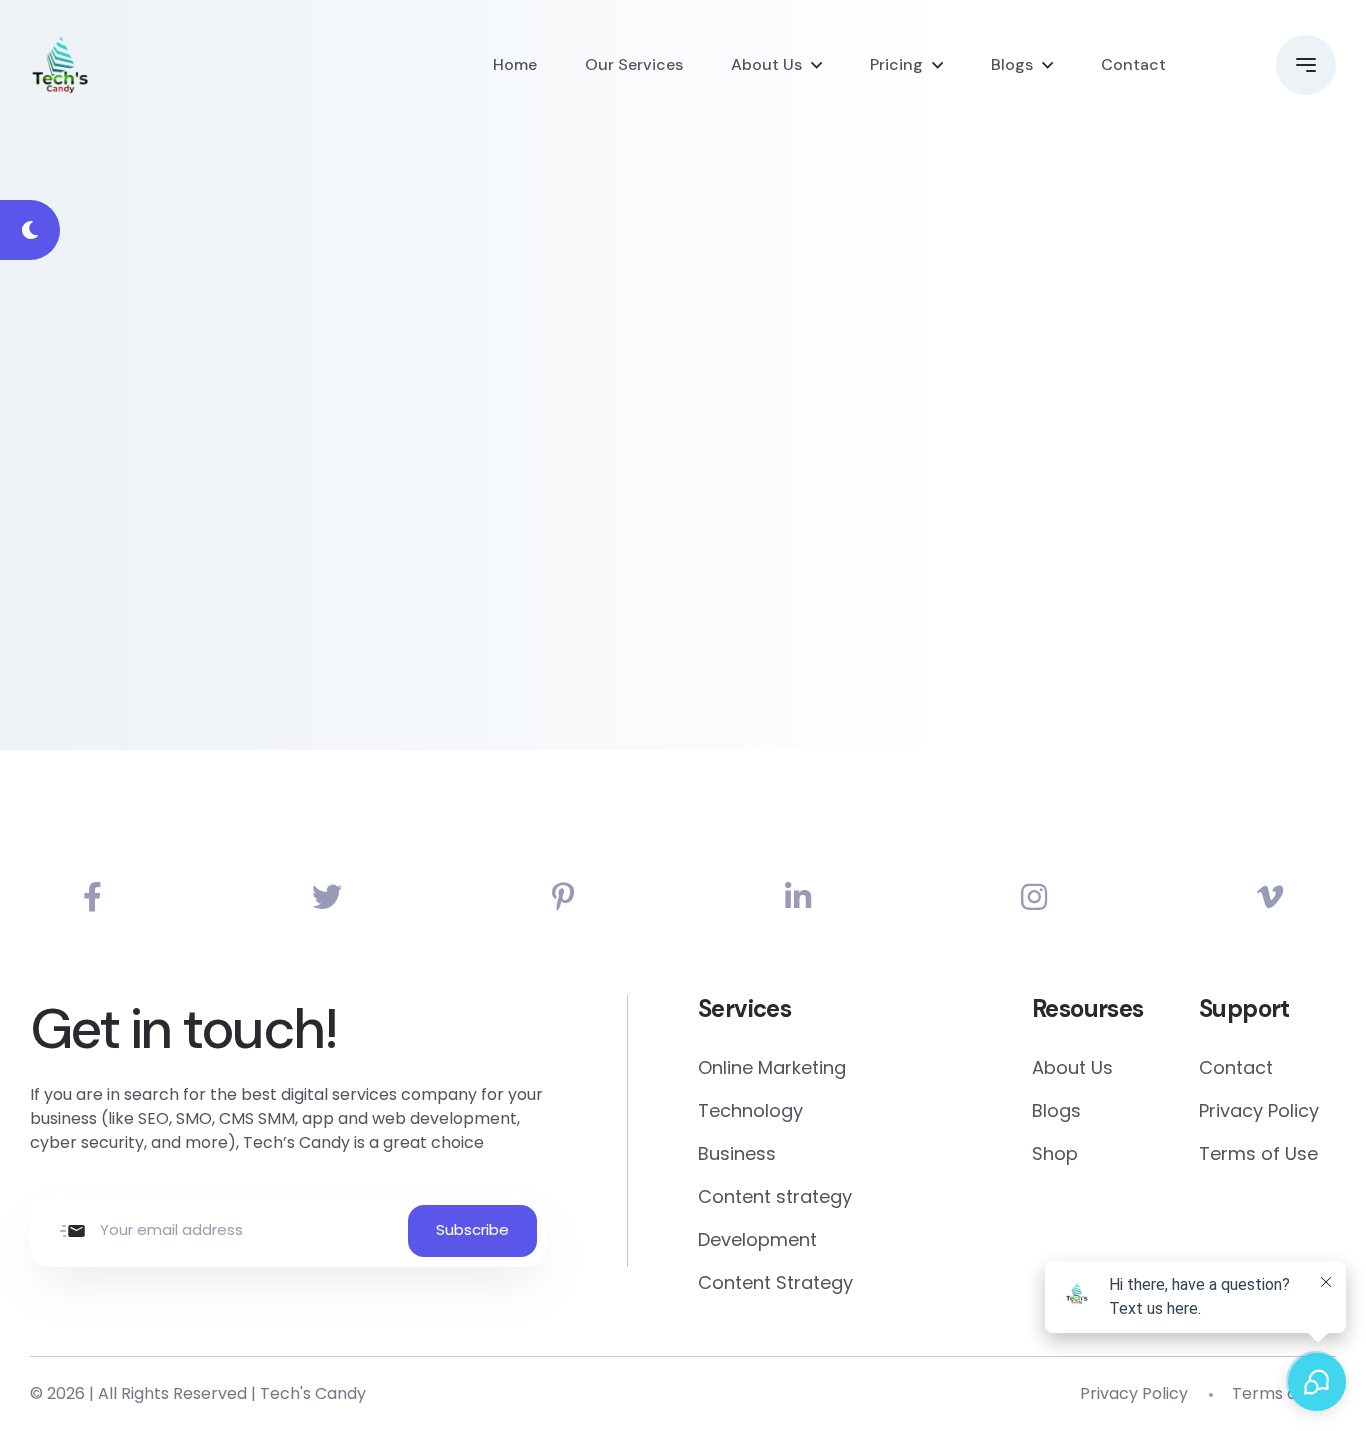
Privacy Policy (1259, 1110)
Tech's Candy (313, 1393)
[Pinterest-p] (563, 897)
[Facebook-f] (92, 897)
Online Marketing (772, 1067)
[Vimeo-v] (1270, 897)
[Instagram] (1034, 897)
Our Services (634, 64)
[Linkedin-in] (798, 897)
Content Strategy (775, 1282)
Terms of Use (1258, 1153)
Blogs (1012, 64)
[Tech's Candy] (60, 65)
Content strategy (775, 1196)
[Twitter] (327, 897)
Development (757, 1239)
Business (737, 1153)
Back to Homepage (184, 548)
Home (515, 64)
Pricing (896, 64)
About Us (766, 64)
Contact (1133, 64)
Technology (750, 1110)
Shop (1055, 1153)
